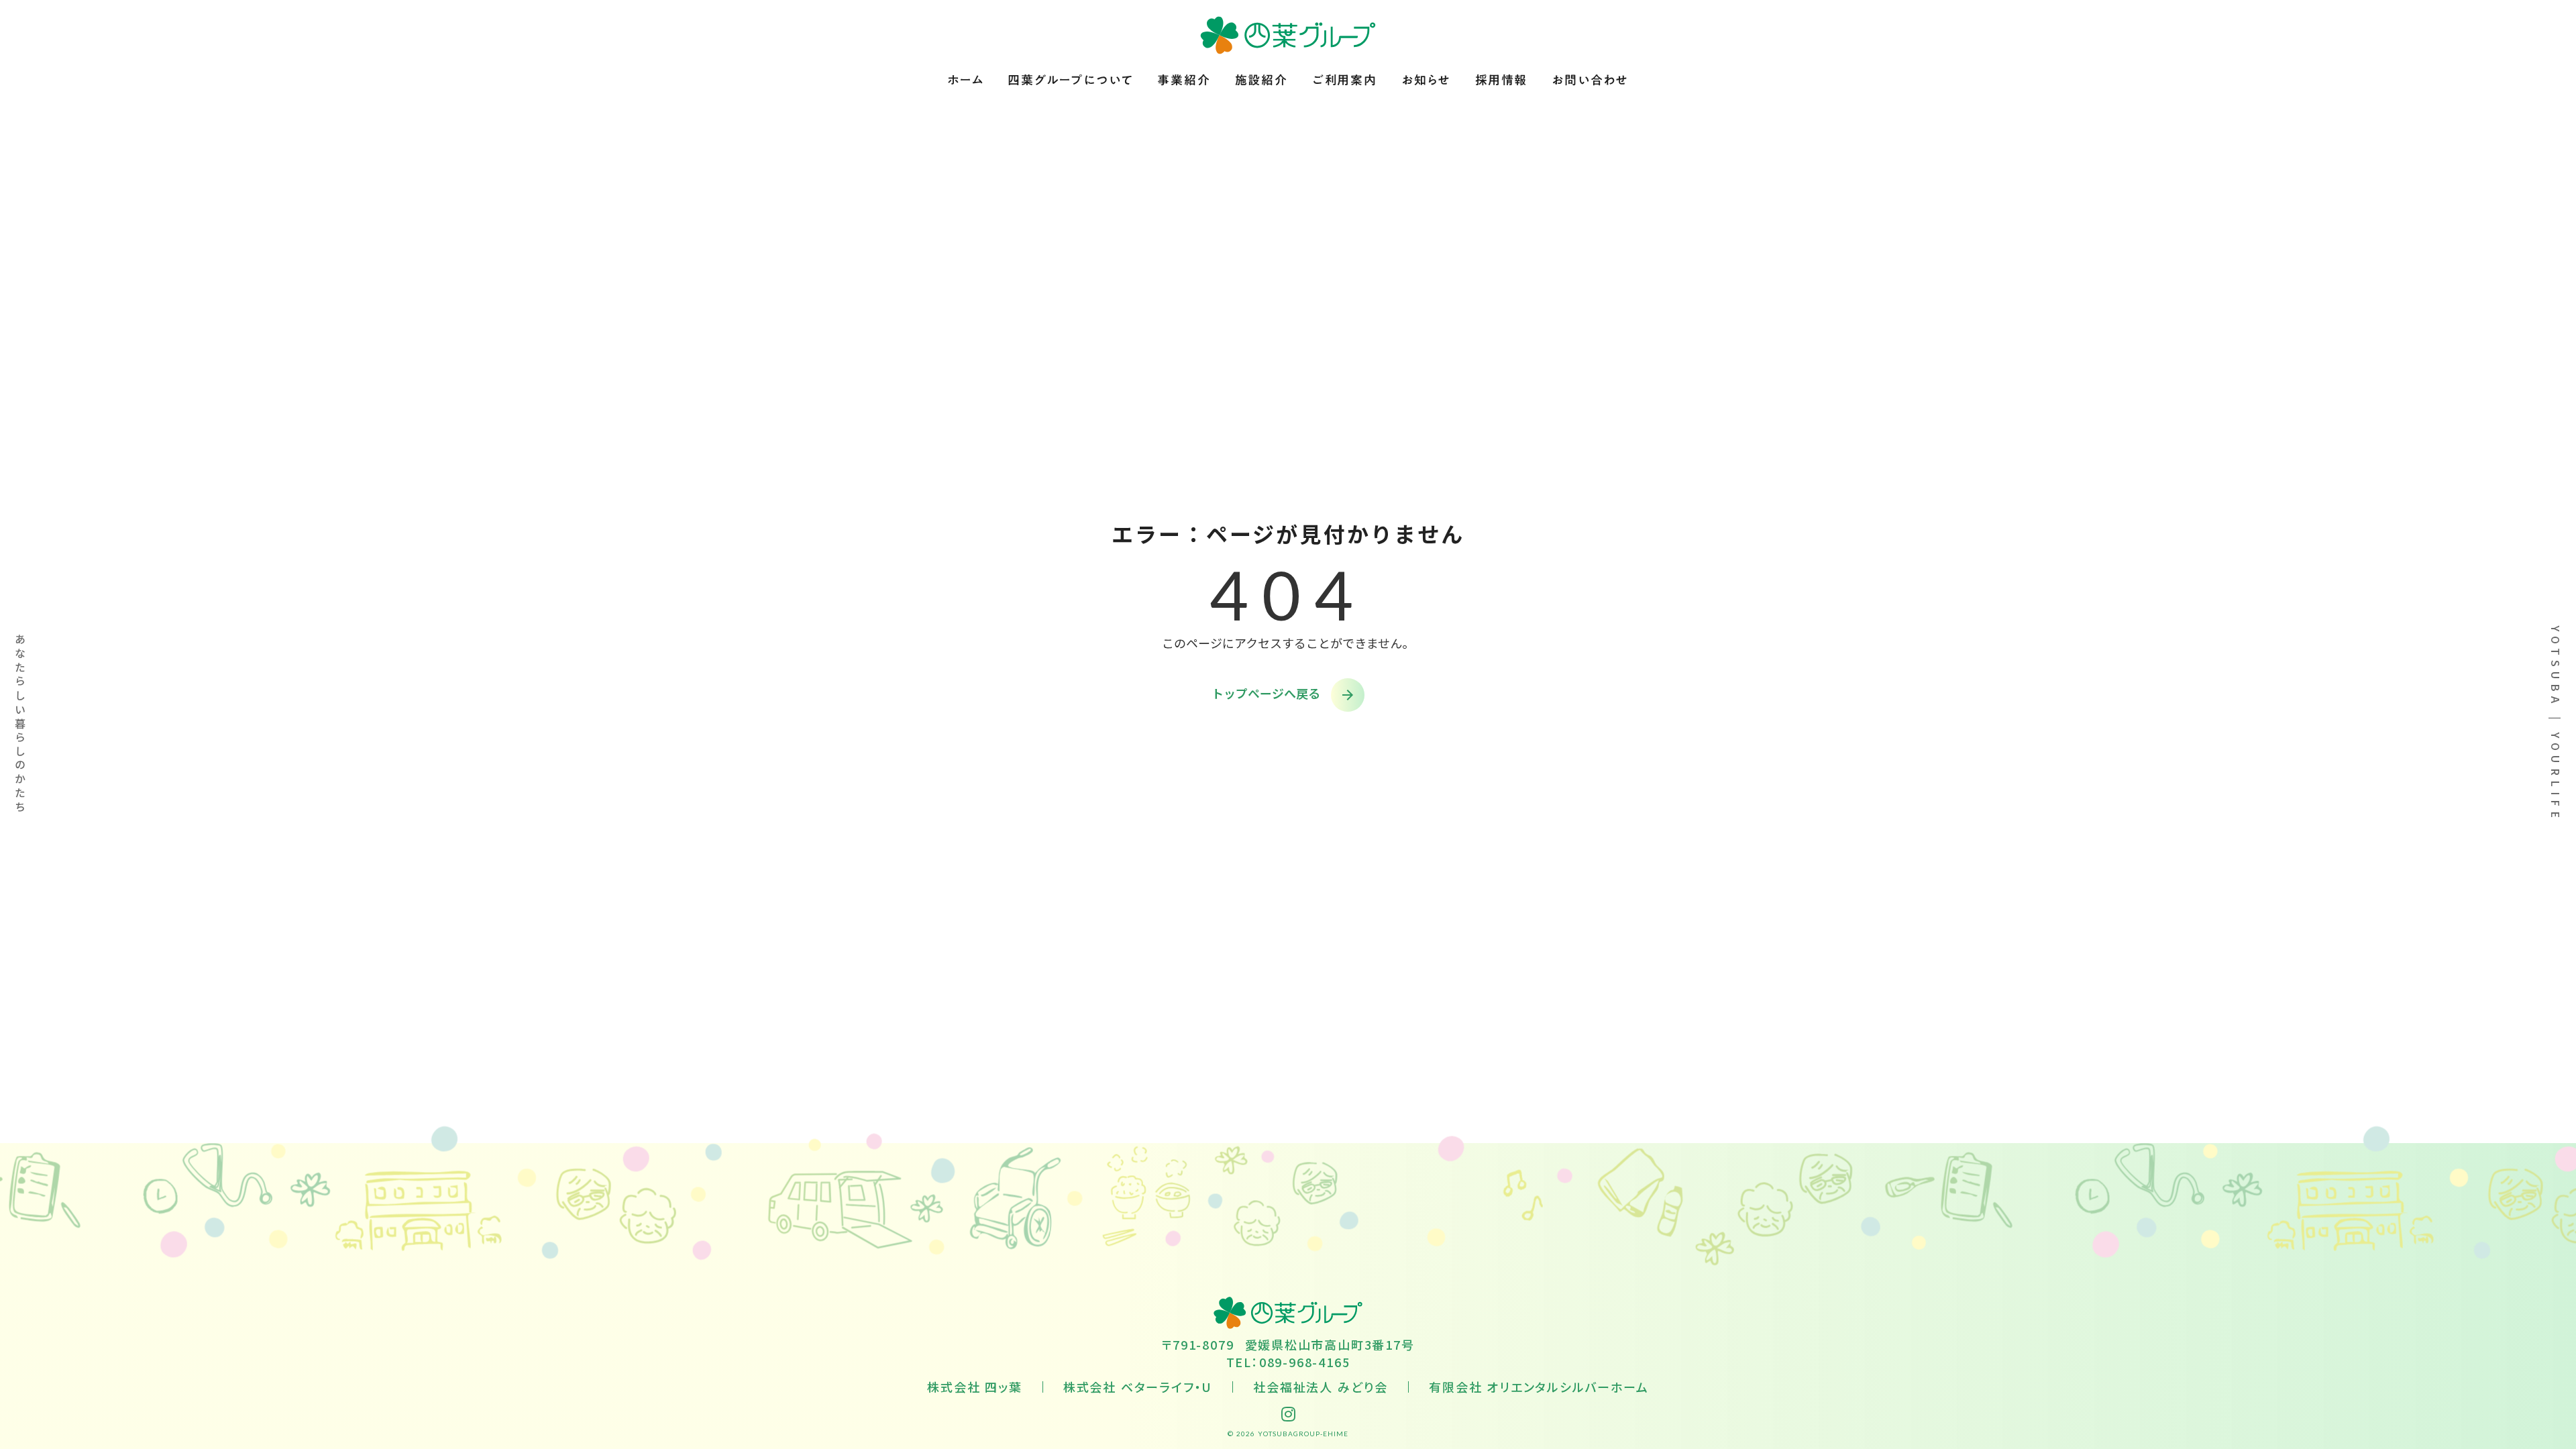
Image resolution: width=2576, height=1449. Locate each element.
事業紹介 (1184, 80)
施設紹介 (1262, 80)
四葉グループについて (1070, 80)
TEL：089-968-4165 (1288, 1362)
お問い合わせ (1590, 80)
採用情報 (1501, 80)
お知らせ (1426, 80)
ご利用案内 (1345, 80)
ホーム (965, 80)
